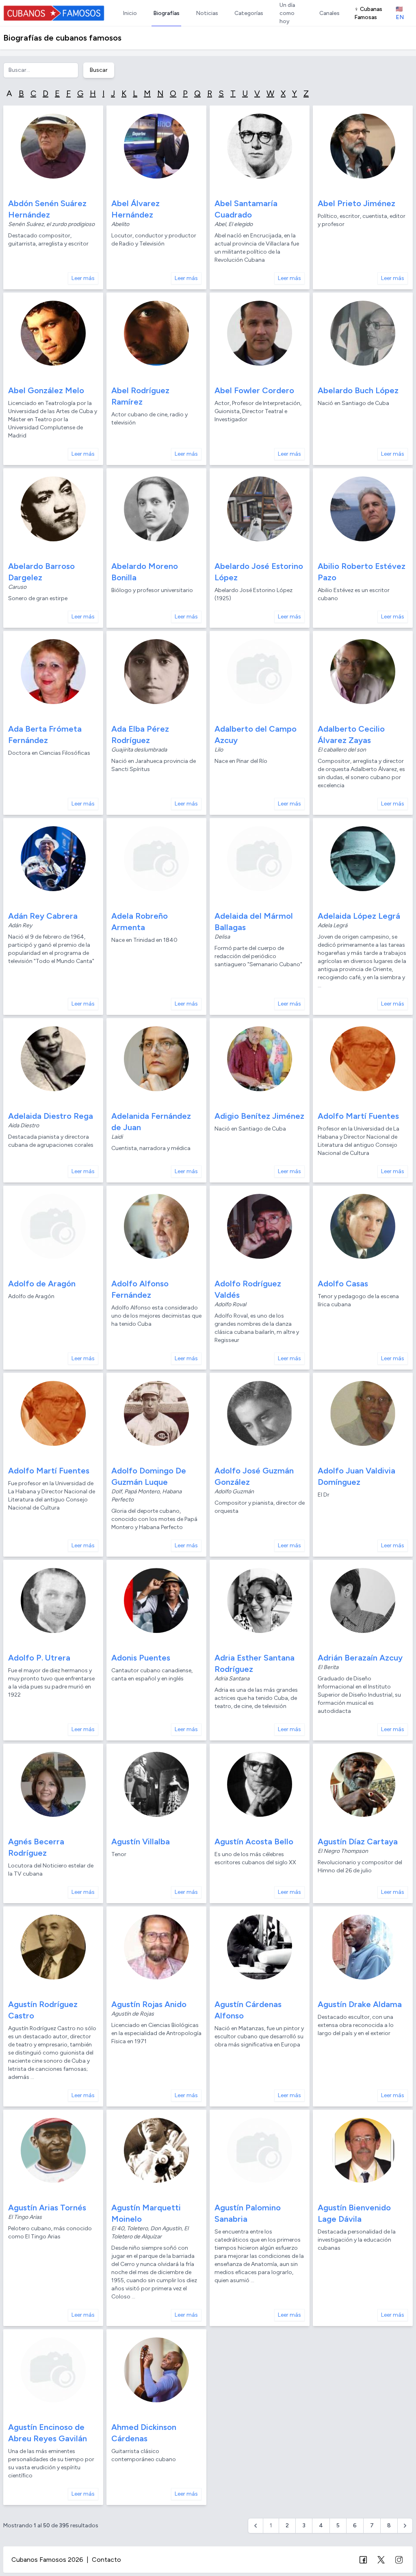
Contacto (106, 2560)
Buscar (99, 70)
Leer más (83, 278)
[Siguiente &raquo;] (405, 2526)
